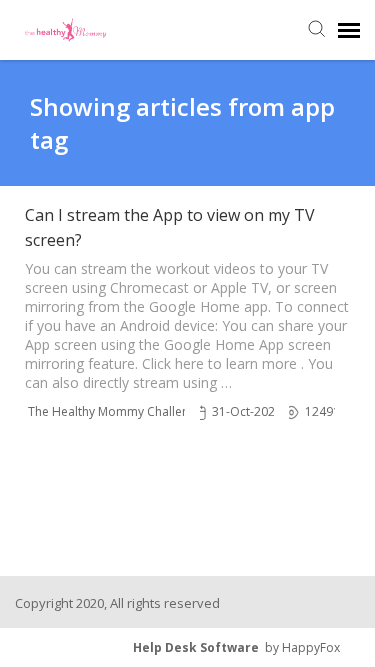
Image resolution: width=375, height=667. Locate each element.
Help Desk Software (196, 647)
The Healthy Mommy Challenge (115, 411)
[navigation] (349, 30)
